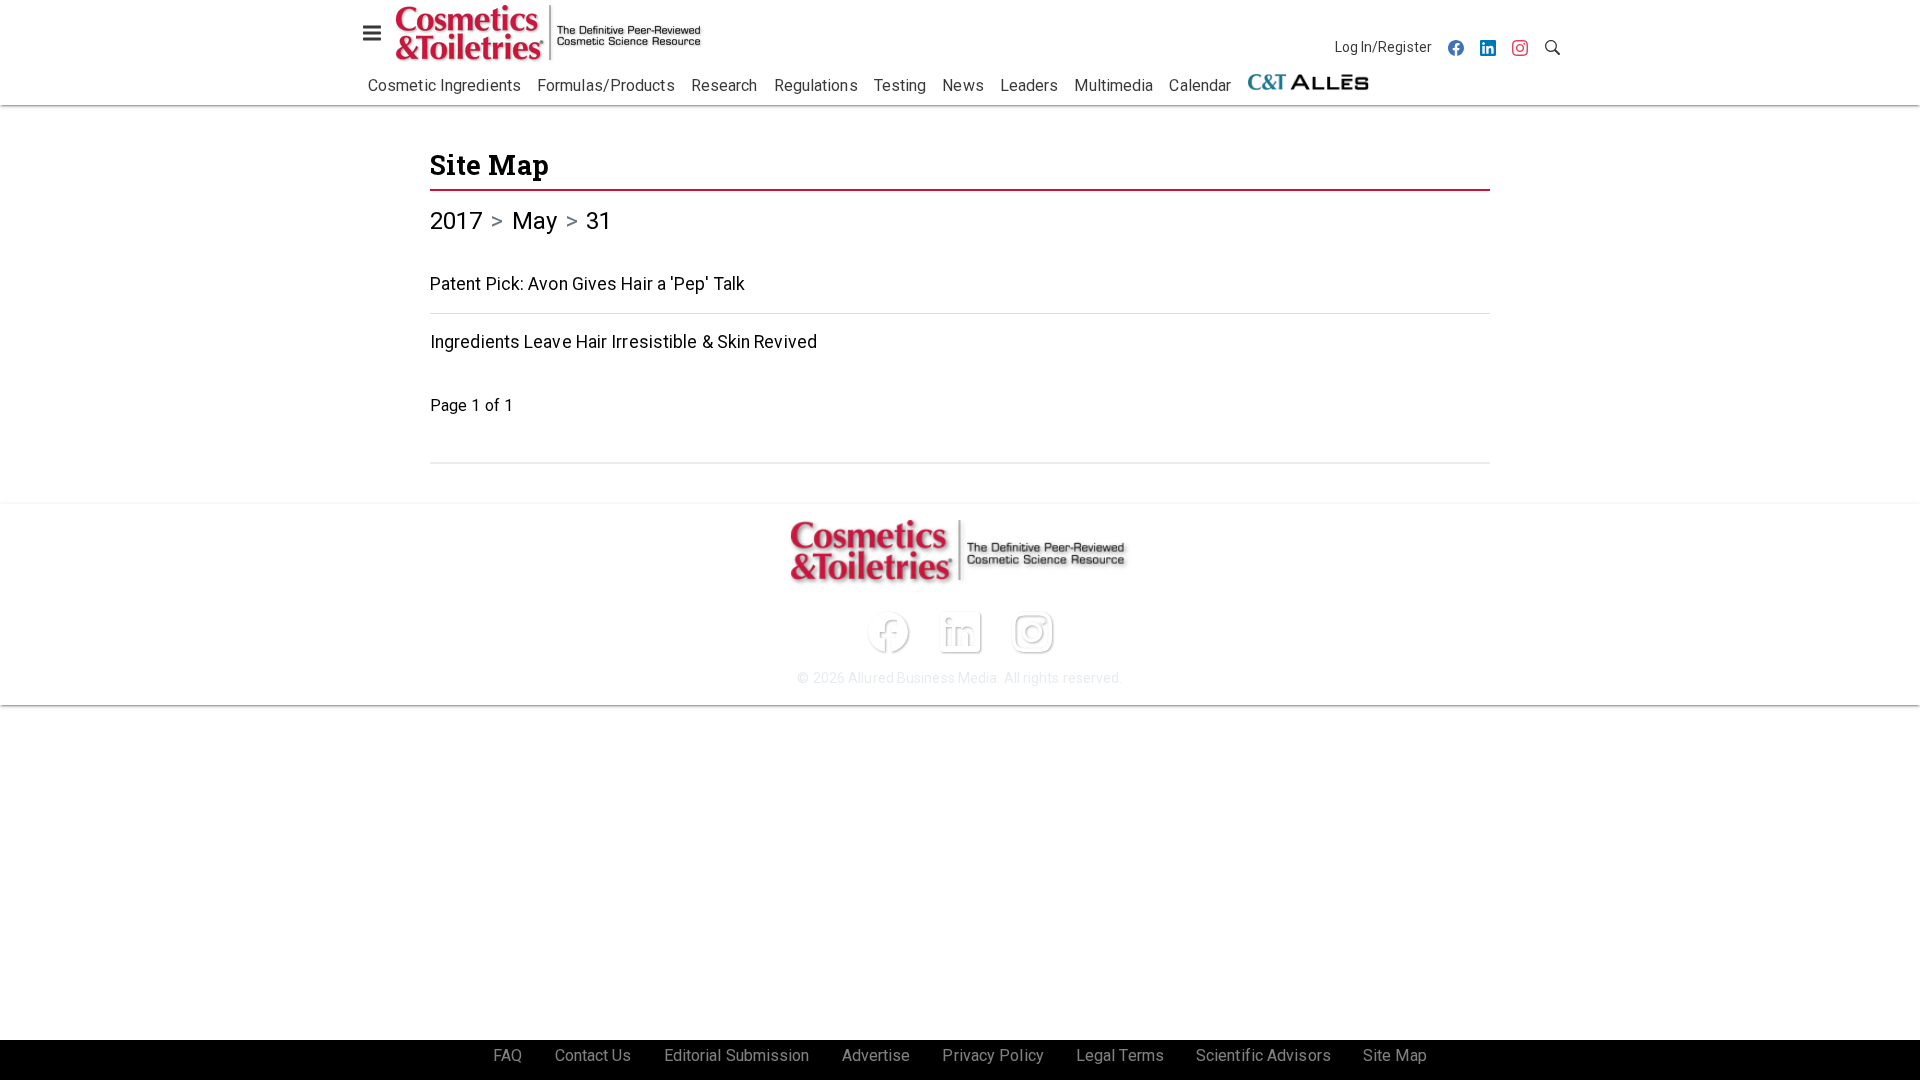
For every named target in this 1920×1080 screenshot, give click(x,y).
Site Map (489, 164)
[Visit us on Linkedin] (960, 632)
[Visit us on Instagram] (1032, 632)
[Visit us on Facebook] (888, 632)
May (534, 221)
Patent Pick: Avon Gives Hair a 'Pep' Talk (587, 284)
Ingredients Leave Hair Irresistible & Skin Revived (623, 342)
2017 (456, 221)
